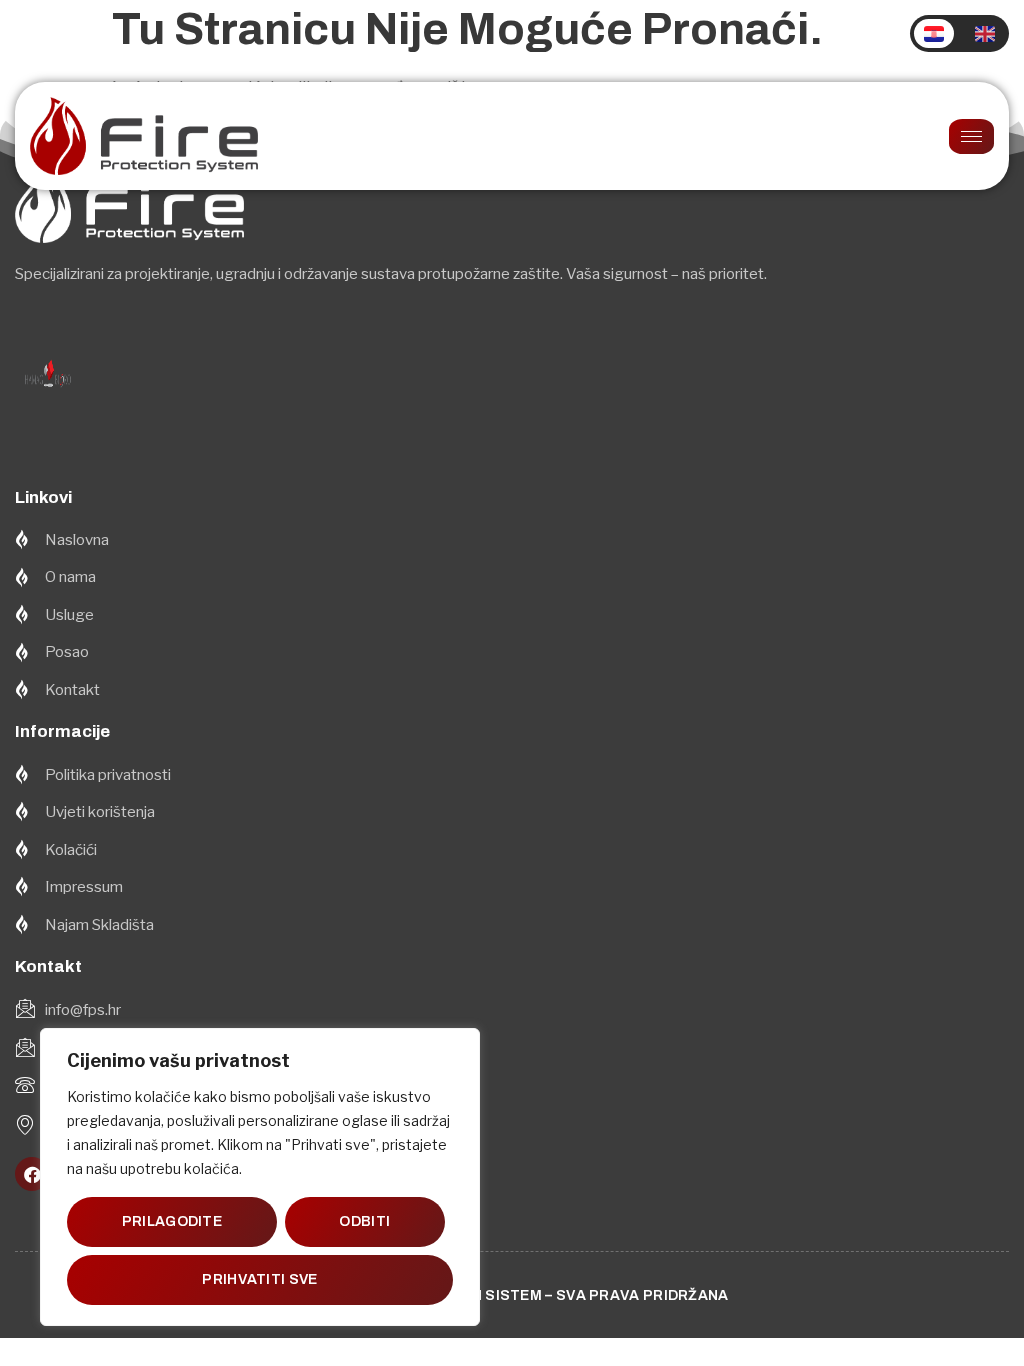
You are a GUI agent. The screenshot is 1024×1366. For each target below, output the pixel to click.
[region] (260, 1177)
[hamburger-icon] (971, 136)
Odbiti (364, 1221)
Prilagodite (172, 1221)
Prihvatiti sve (259, 1279)
